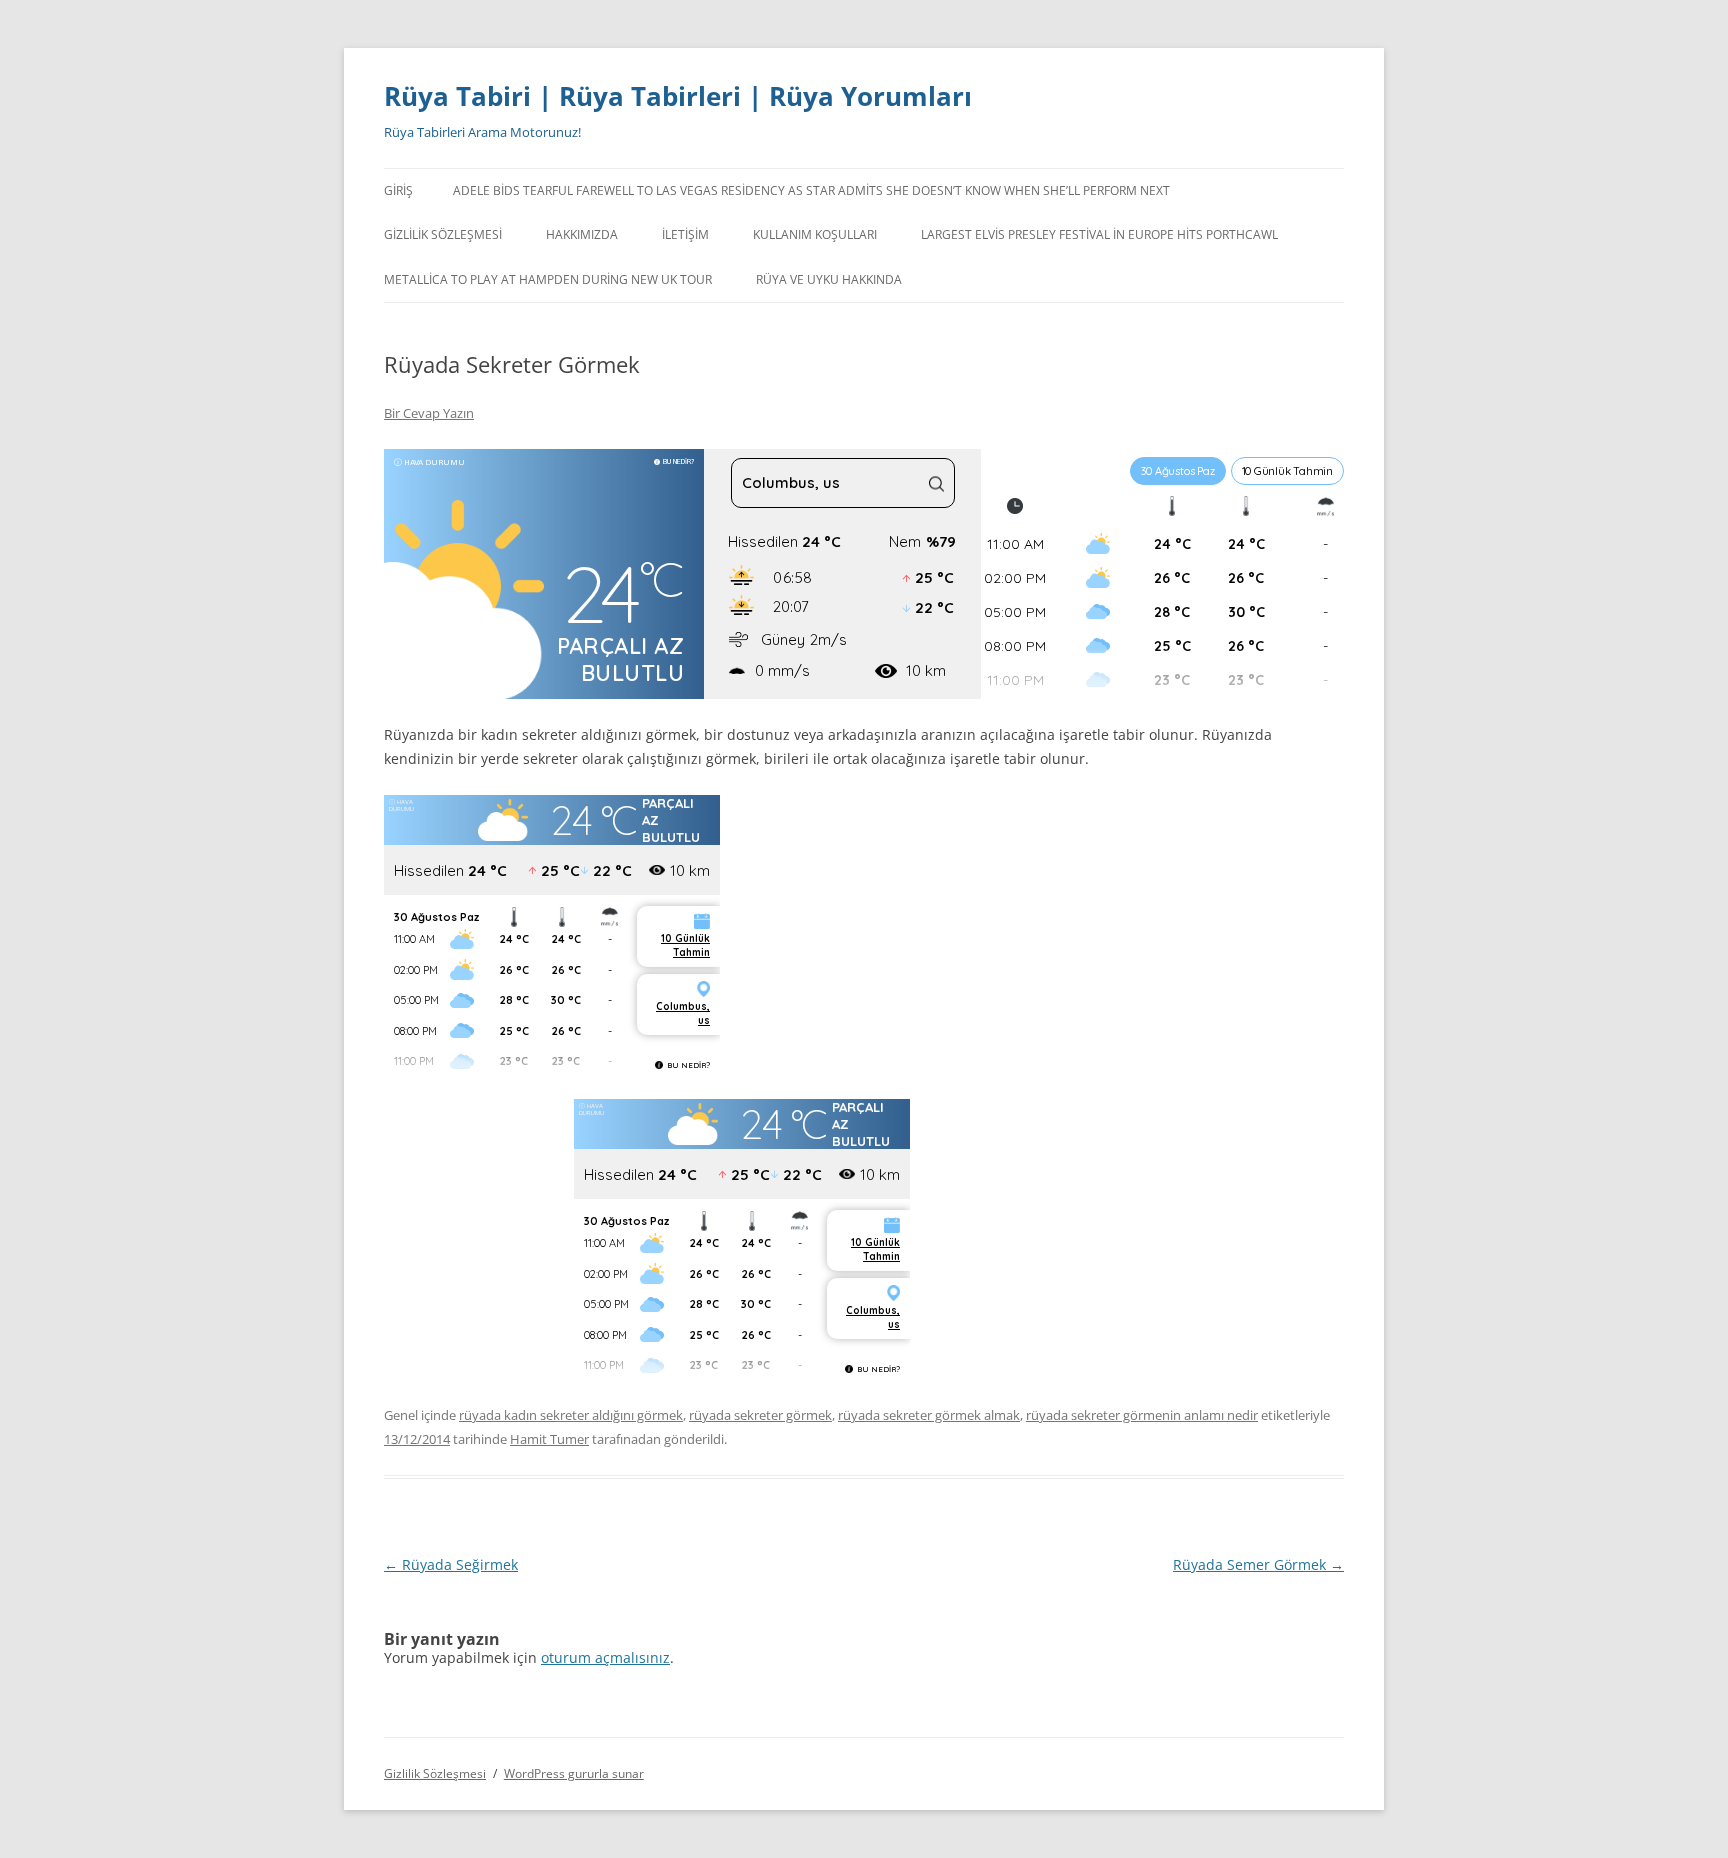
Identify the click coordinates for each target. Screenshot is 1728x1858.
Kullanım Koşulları (815, 234)
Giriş (398, 190)
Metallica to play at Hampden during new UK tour (548, 279)
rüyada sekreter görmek (760, 1415)
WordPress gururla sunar (574, 1773)
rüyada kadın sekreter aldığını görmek (571, 1415)
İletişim (685, 234)
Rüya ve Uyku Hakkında (829, 279)
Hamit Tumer (549, 1439)
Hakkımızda (582, 234)
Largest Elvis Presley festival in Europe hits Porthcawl (1099, 234)
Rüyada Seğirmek (451, 1564)
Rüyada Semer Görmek (1258, 1564)
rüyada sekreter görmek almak (929, 1415)
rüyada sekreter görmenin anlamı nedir (1142, 1415)
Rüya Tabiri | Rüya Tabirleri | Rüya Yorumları (678, 96)
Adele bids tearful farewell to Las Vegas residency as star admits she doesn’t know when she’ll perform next (811, 190)
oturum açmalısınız (605, 1657)
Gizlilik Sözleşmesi (443, 234)
